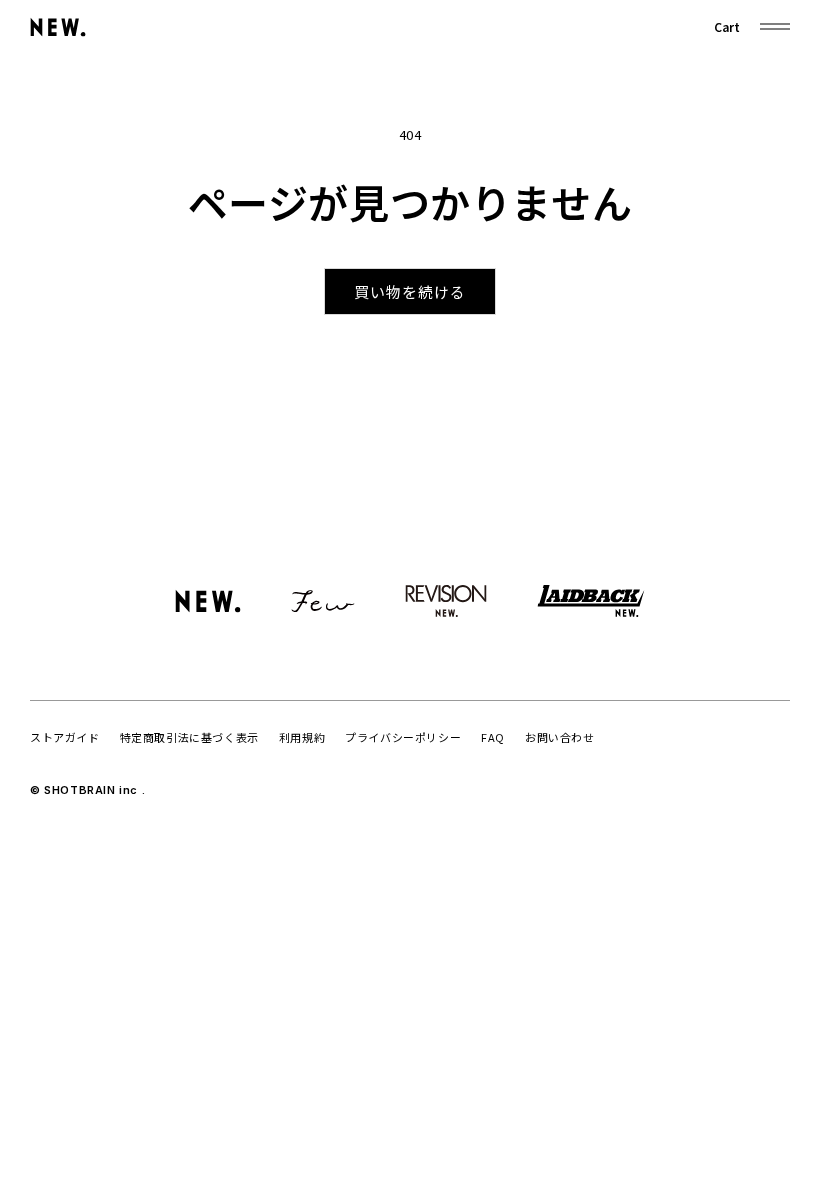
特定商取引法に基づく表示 (189, 737)
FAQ (493, 737)
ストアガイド (65, 737)
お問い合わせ (560, 737)
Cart (727, 26)
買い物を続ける (410, 291)
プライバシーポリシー (403, 737)
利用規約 (302, 737)
